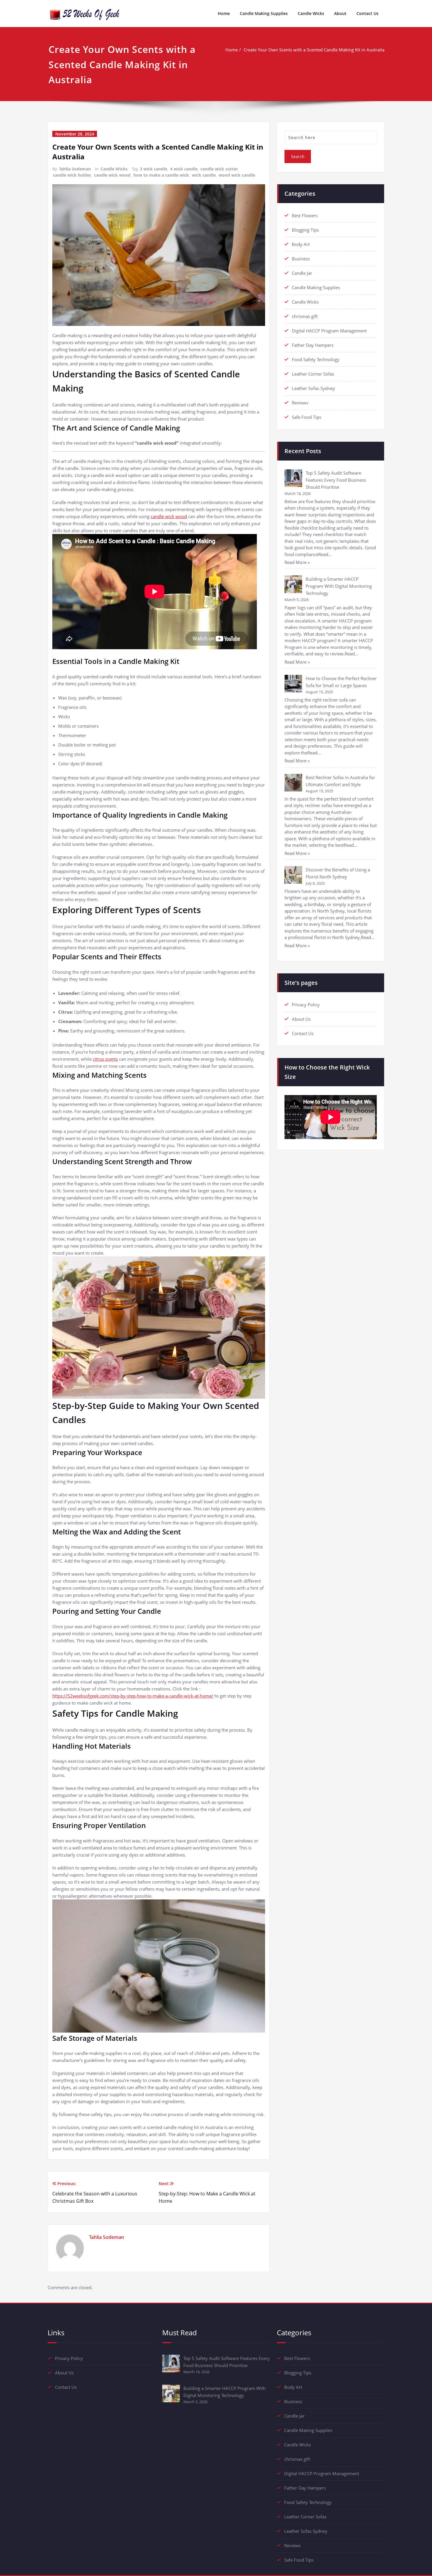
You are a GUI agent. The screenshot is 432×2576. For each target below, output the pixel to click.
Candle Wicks (311, 13)
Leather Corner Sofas (313, 374)
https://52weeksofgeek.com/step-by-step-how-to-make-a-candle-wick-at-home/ (133, 1696)
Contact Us (367, 13)
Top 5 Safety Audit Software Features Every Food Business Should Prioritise (336, 480)
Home (224, 13)
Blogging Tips (305, 230)
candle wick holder (72, 175)
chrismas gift (305, 316)
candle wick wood (112, 175)
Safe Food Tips (307, 417)
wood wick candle (237, 175)
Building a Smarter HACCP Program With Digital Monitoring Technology (339, 586)
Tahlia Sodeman (75, 169)
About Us (301, 1019)
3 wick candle (154, 169)
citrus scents (105, 1059)
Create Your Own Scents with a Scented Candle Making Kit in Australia (314, 50)
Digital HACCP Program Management (329, 331)
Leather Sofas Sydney (313, 388)
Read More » (297, 562)
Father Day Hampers (313, 345)
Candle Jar (302, 273)
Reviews (300, 403)
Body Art (301, 244)
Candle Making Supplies (264, 13)
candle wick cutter (219, 169)
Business (301, 259)
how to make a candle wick (161, 175)
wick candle (204, 175)
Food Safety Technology (316, 359)
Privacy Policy (306, 1005)
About (340, 13)
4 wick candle (184, 169)
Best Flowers (305, 215)
